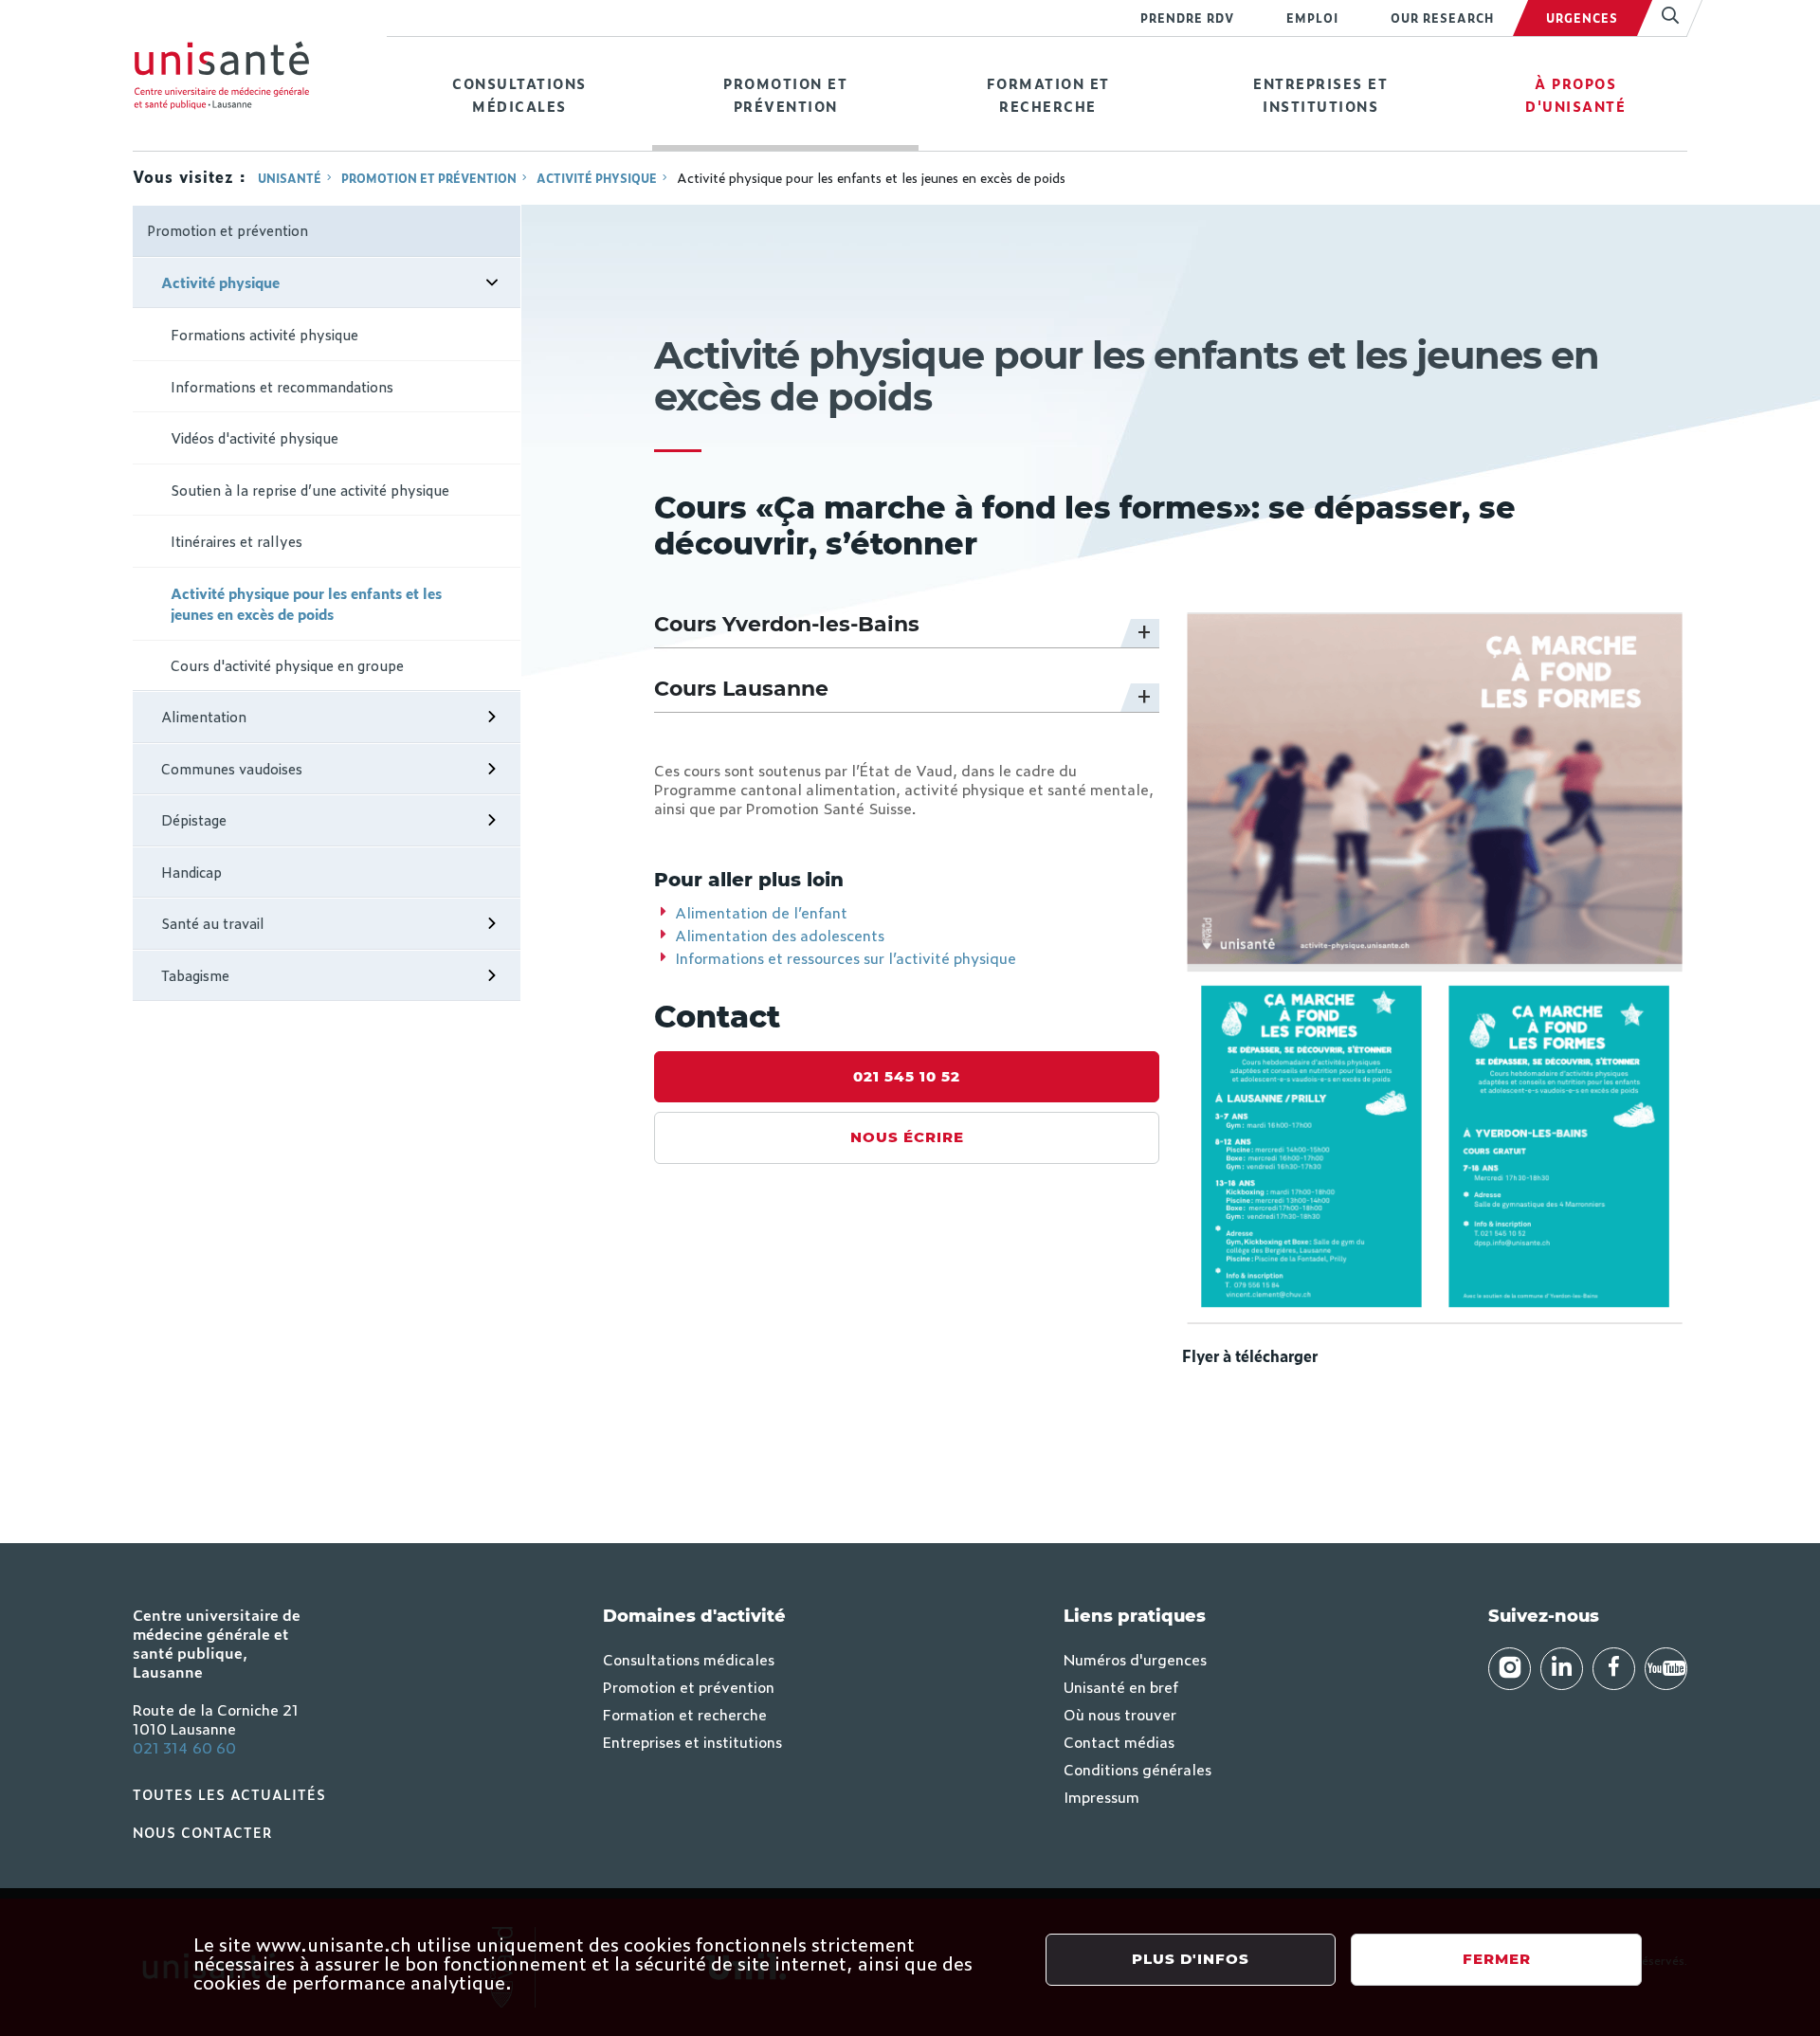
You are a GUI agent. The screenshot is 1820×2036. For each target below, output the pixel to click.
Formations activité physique (264, 334)
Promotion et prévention (785, 94)
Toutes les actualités (229, 1794)
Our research (1442, 18)
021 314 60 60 (184, 1747)
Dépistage (194, 819)
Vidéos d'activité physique (255, 437)
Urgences (1582, 18)
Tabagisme (195, 975)
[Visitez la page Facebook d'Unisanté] (1614, 1669)
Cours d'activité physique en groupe (287, 665)
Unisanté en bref (1121, 1686)
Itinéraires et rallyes (237, 541)
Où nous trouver (1120, 1714)
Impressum (1101, 1796)
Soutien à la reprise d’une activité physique (310, 490)
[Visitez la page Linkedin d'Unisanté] (1562, 1669)
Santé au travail (213, 923)
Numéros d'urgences (1135, 1659)
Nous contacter (203, 1832)
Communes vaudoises (232, 768)
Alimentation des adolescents (780, 935)
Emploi (1312, 18)
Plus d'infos (1191, 1959)
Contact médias (1119, 1741)
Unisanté (290, 178)
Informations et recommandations (282, 386)
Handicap (191, 872)
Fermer (1497, 1959)
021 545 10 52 (907, 1076)
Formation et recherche (1048, 94)
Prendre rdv (1187, 18)
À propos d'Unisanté (1575, 94)
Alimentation (204, 716)
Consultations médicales (519, 94)
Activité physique (597, 178)
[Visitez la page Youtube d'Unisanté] (1666, 1669)
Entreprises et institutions (1320, 94)
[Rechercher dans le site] (1662, 18)
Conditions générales (1137, 1769)
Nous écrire (907, 1137)
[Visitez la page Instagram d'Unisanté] (1510, 1669)
